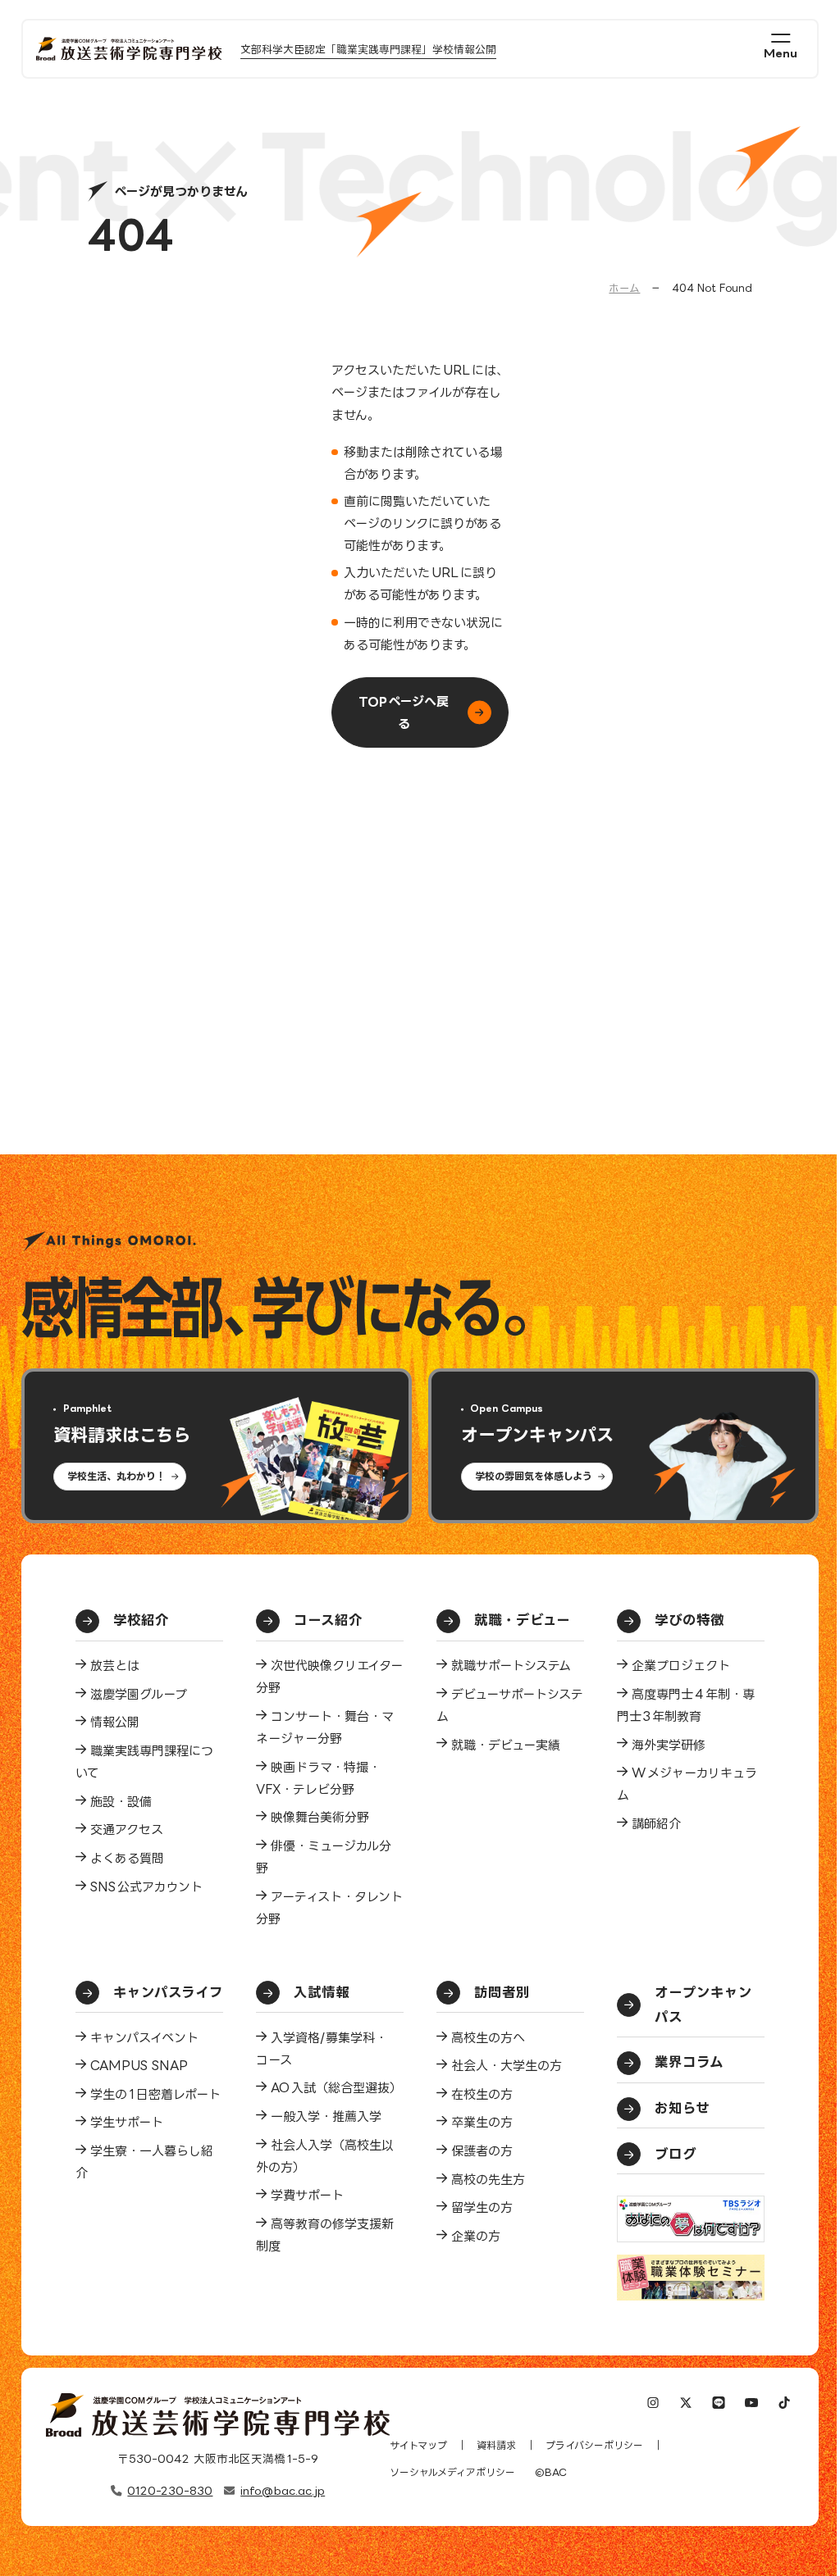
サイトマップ (418, 2445)
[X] (686, 2404)
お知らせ (682, 2108)
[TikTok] (785, 2404)
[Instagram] (653, 2404)
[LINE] (719, 2404)
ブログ (676, 2154)
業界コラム (689, 2062)
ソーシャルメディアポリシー (452, 2472)
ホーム (624, 288)
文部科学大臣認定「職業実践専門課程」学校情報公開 (368, 49)
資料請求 (496, 2445)
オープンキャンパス (703, 2005)
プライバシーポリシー (594, 2445)
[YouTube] (752, 2404)
